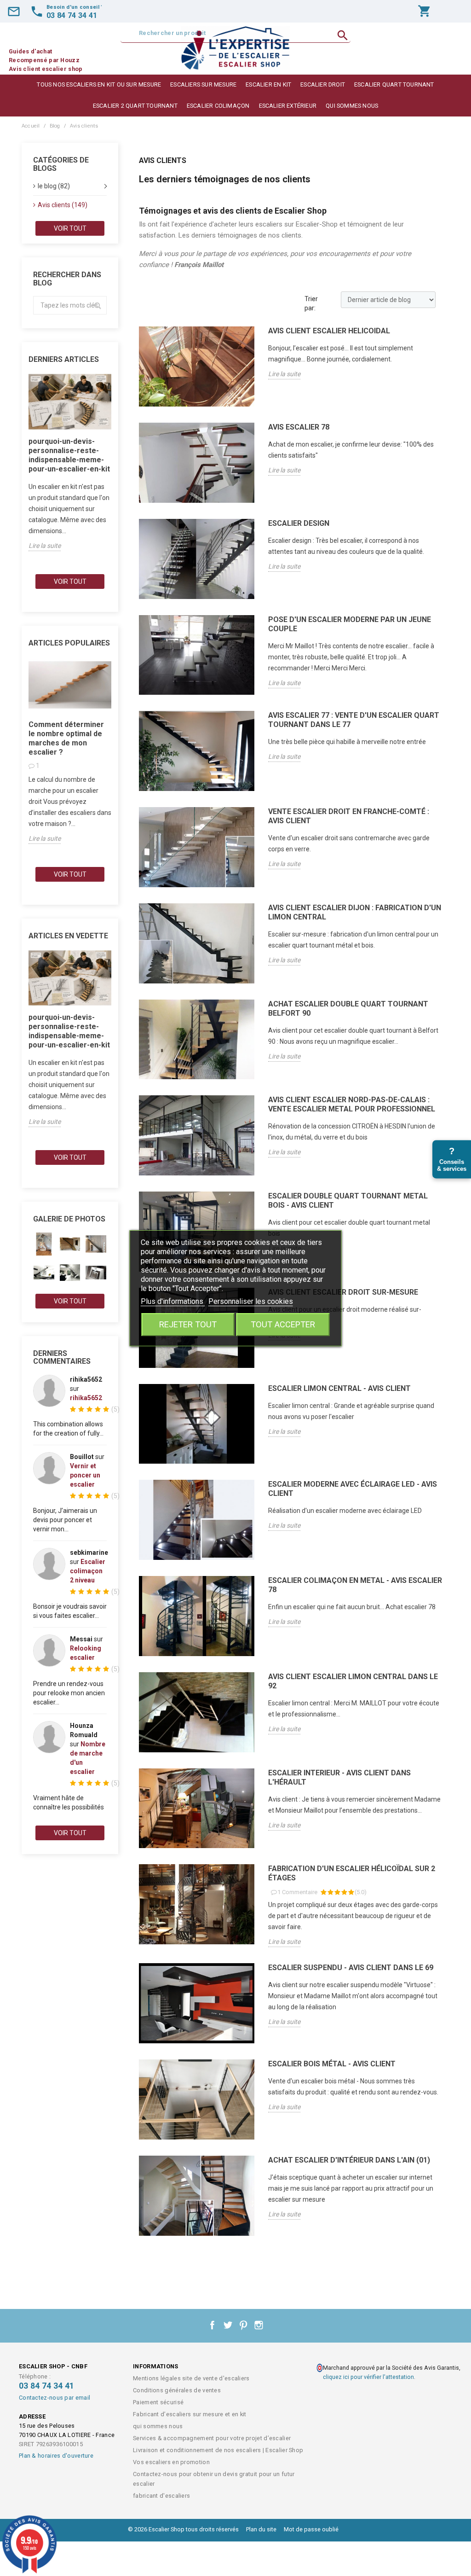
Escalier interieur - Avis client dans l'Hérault (339, 1777)
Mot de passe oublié (311, 2529)
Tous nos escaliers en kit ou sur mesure (99, 84)
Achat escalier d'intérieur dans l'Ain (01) (349, 2160)
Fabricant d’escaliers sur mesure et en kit (190, 2414)
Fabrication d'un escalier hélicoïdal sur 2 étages (352, 1873)
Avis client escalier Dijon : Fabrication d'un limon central (355, 912)
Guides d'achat (30, 51)
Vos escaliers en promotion (171, 2462)
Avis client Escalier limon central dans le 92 (353, 1681)
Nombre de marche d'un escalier (88, 1758)
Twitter (228, 2325)
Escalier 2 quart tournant (135, 106)
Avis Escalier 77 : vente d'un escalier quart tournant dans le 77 (354, 720)
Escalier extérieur (288, 106)
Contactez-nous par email (55, 2398)
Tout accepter (283, 1324)
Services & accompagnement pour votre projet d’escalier (212, 2438)
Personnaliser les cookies (251, 1301)
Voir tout (70, 228)
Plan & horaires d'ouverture (56, 2456)
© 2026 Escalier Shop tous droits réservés (184, 2529)
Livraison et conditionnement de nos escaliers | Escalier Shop (218, 2450)
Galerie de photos (69, 1219)
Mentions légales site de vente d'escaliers (191, 2378)
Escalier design (299, 523)
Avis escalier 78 (299, 427)
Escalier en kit (268, 84)
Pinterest (243, 2325)
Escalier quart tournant (394, 84)
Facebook (213, 2325)
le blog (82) (54, 186)
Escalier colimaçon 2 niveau (88, 1571)
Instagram (259, 2325)
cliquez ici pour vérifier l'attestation (368, 2377)
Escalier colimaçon (218, 106)
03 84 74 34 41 (46, 2386)
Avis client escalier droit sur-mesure (343, 1292)
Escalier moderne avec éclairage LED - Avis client (353, 1489)
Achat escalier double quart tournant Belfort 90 (348, 1009)
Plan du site (261, 2529)
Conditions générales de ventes (177, 2390)
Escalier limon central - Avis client (339, 1388)
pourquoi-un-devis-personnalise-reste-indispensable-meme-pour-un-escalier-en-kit (69, 455)
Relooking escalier (86, 1653)
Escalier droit (323, 84)
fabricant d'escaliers (161, 2496)
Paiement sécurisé (158, 2402)
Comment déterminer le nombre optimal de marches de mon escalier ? (66, 738)
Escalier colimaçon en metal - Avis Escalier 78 (355, 1585)
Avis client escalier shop (46, 69)
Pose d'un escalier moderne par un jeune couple (350, 624)
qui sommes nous (352, 106)
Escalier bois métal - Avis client (332, 2064)
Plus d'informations (173, 1301)
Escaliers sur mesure (203, 84)
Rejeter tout (188, 1324)
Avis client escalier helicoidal (329, 331)
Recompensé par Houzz (44, 60)
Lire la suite (45, 546)
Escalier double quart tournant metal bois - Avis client (348, 1201)
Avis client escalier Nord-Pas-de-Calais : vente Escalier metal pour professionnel (352, 1104)
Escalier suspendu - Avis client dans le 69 (351, 1968)
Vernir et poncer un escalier (85, 1475)
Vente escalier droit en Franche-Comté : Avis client (349, 816)
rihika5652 (86, 1398)
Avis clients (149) (63, 205)
